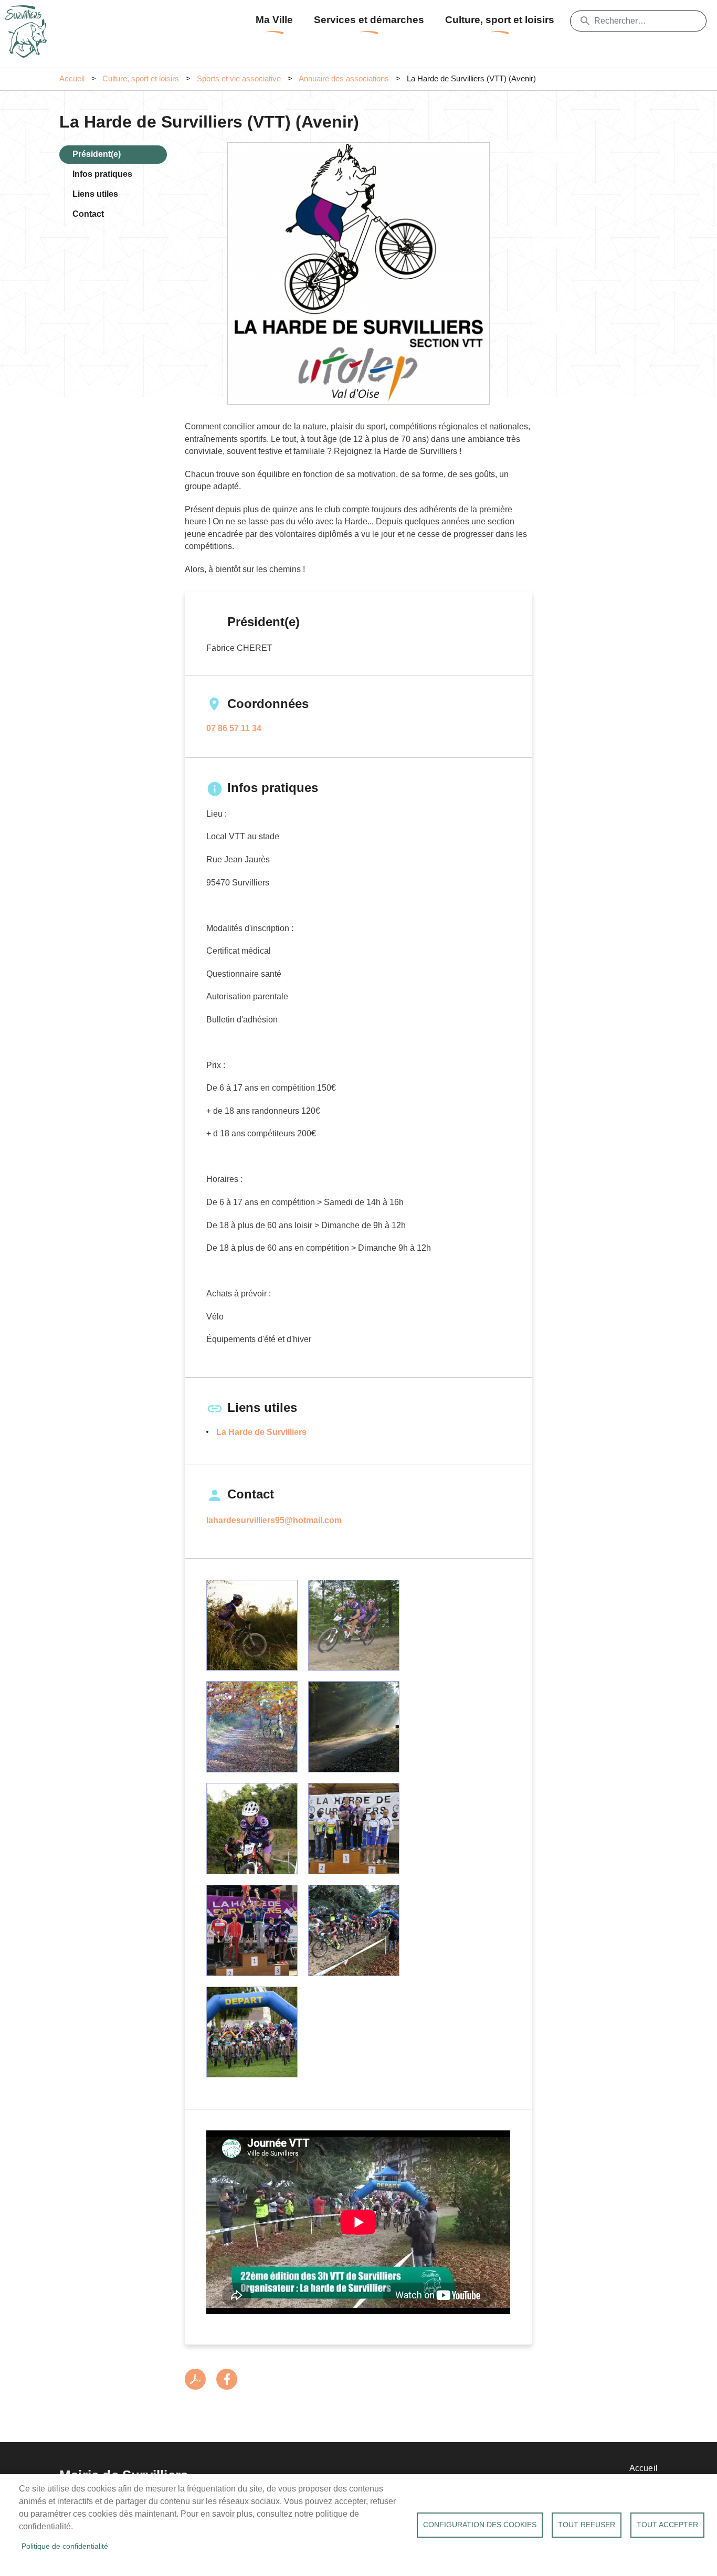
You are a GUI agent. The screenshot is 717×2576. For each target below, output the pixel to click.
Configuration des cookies (480, 2525)
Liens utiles (95, 194)
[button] (252, 1625)
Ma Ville (274, 20)
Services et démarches (369, 20)
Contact (88, 214)
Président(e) (97, 154)
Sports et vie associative (239, 79)
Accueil (72, 79)
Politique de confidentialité (65, 2546)
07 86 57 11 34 (234, 728)
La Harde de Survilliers (261, 1432)
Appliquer (585, 21)
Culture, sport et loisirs (500, 20)
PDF (195, 2379)
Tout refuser (587, 2525)
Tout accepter (667, 2525)
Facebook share (227, 2379)
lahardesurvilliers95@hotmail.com (274, 1520)
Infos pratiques (102, 174)
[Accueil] (29, 18)
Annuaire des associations (344, 79)
